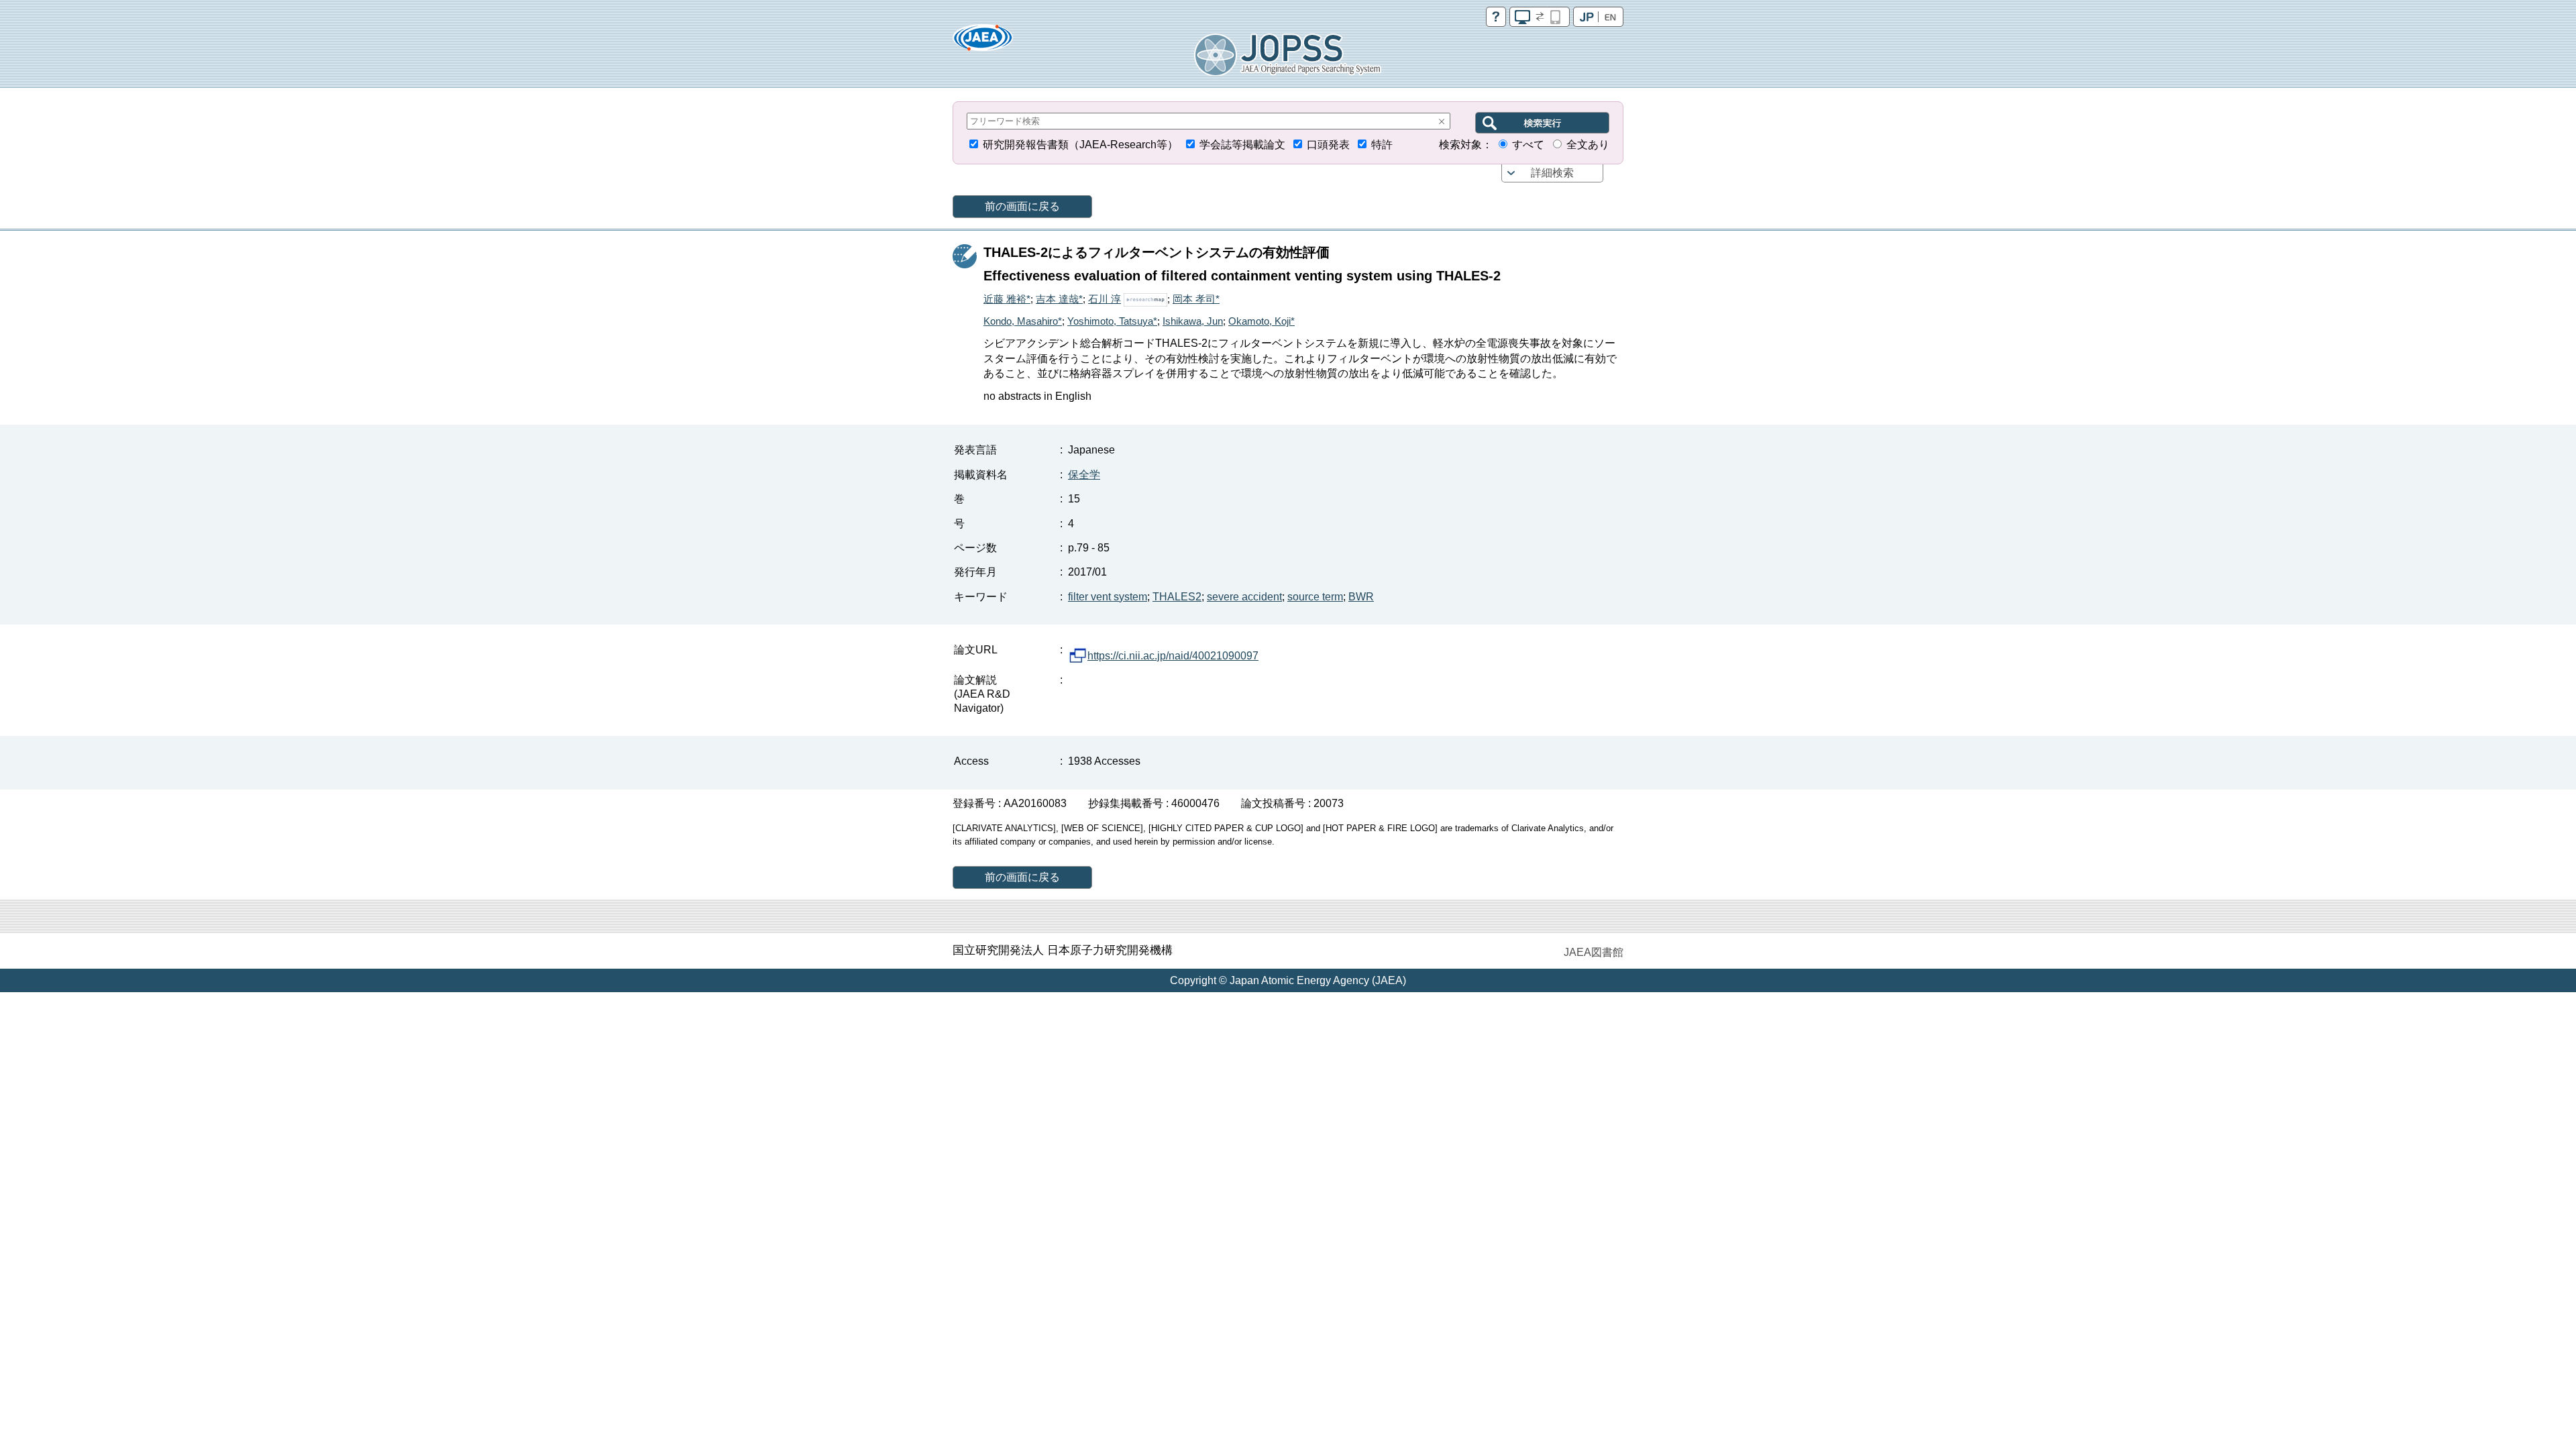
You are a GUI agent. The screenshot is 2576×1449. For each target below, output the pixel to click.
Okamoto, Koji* (1262, 321)
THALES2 (1177, 597)
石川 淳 (1105, 299)
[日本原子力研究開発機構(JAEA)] (983, 42)
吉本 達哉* (1059, 299)
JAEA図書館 (1594, 952)
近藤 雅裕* (1007, 299)
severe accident (1244, 597)
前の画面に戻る (1022, 206)
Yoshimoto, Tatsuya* (1112, 321)
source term (1315, 597)
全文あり (1588, 145)
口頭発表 (1328, 145)
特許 (1382, 145)
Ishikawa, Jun (1193, 321)
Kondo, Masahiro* (1023, 321)
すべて (1528, 145)
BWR (1361, 597)
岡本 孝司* (1196, 299)
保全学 (1084, 475)
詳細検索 (1552, 173)
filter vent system (1108, 597)
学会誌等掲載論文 (1242, 145)
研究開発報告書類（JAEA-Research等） (1080, 145)
